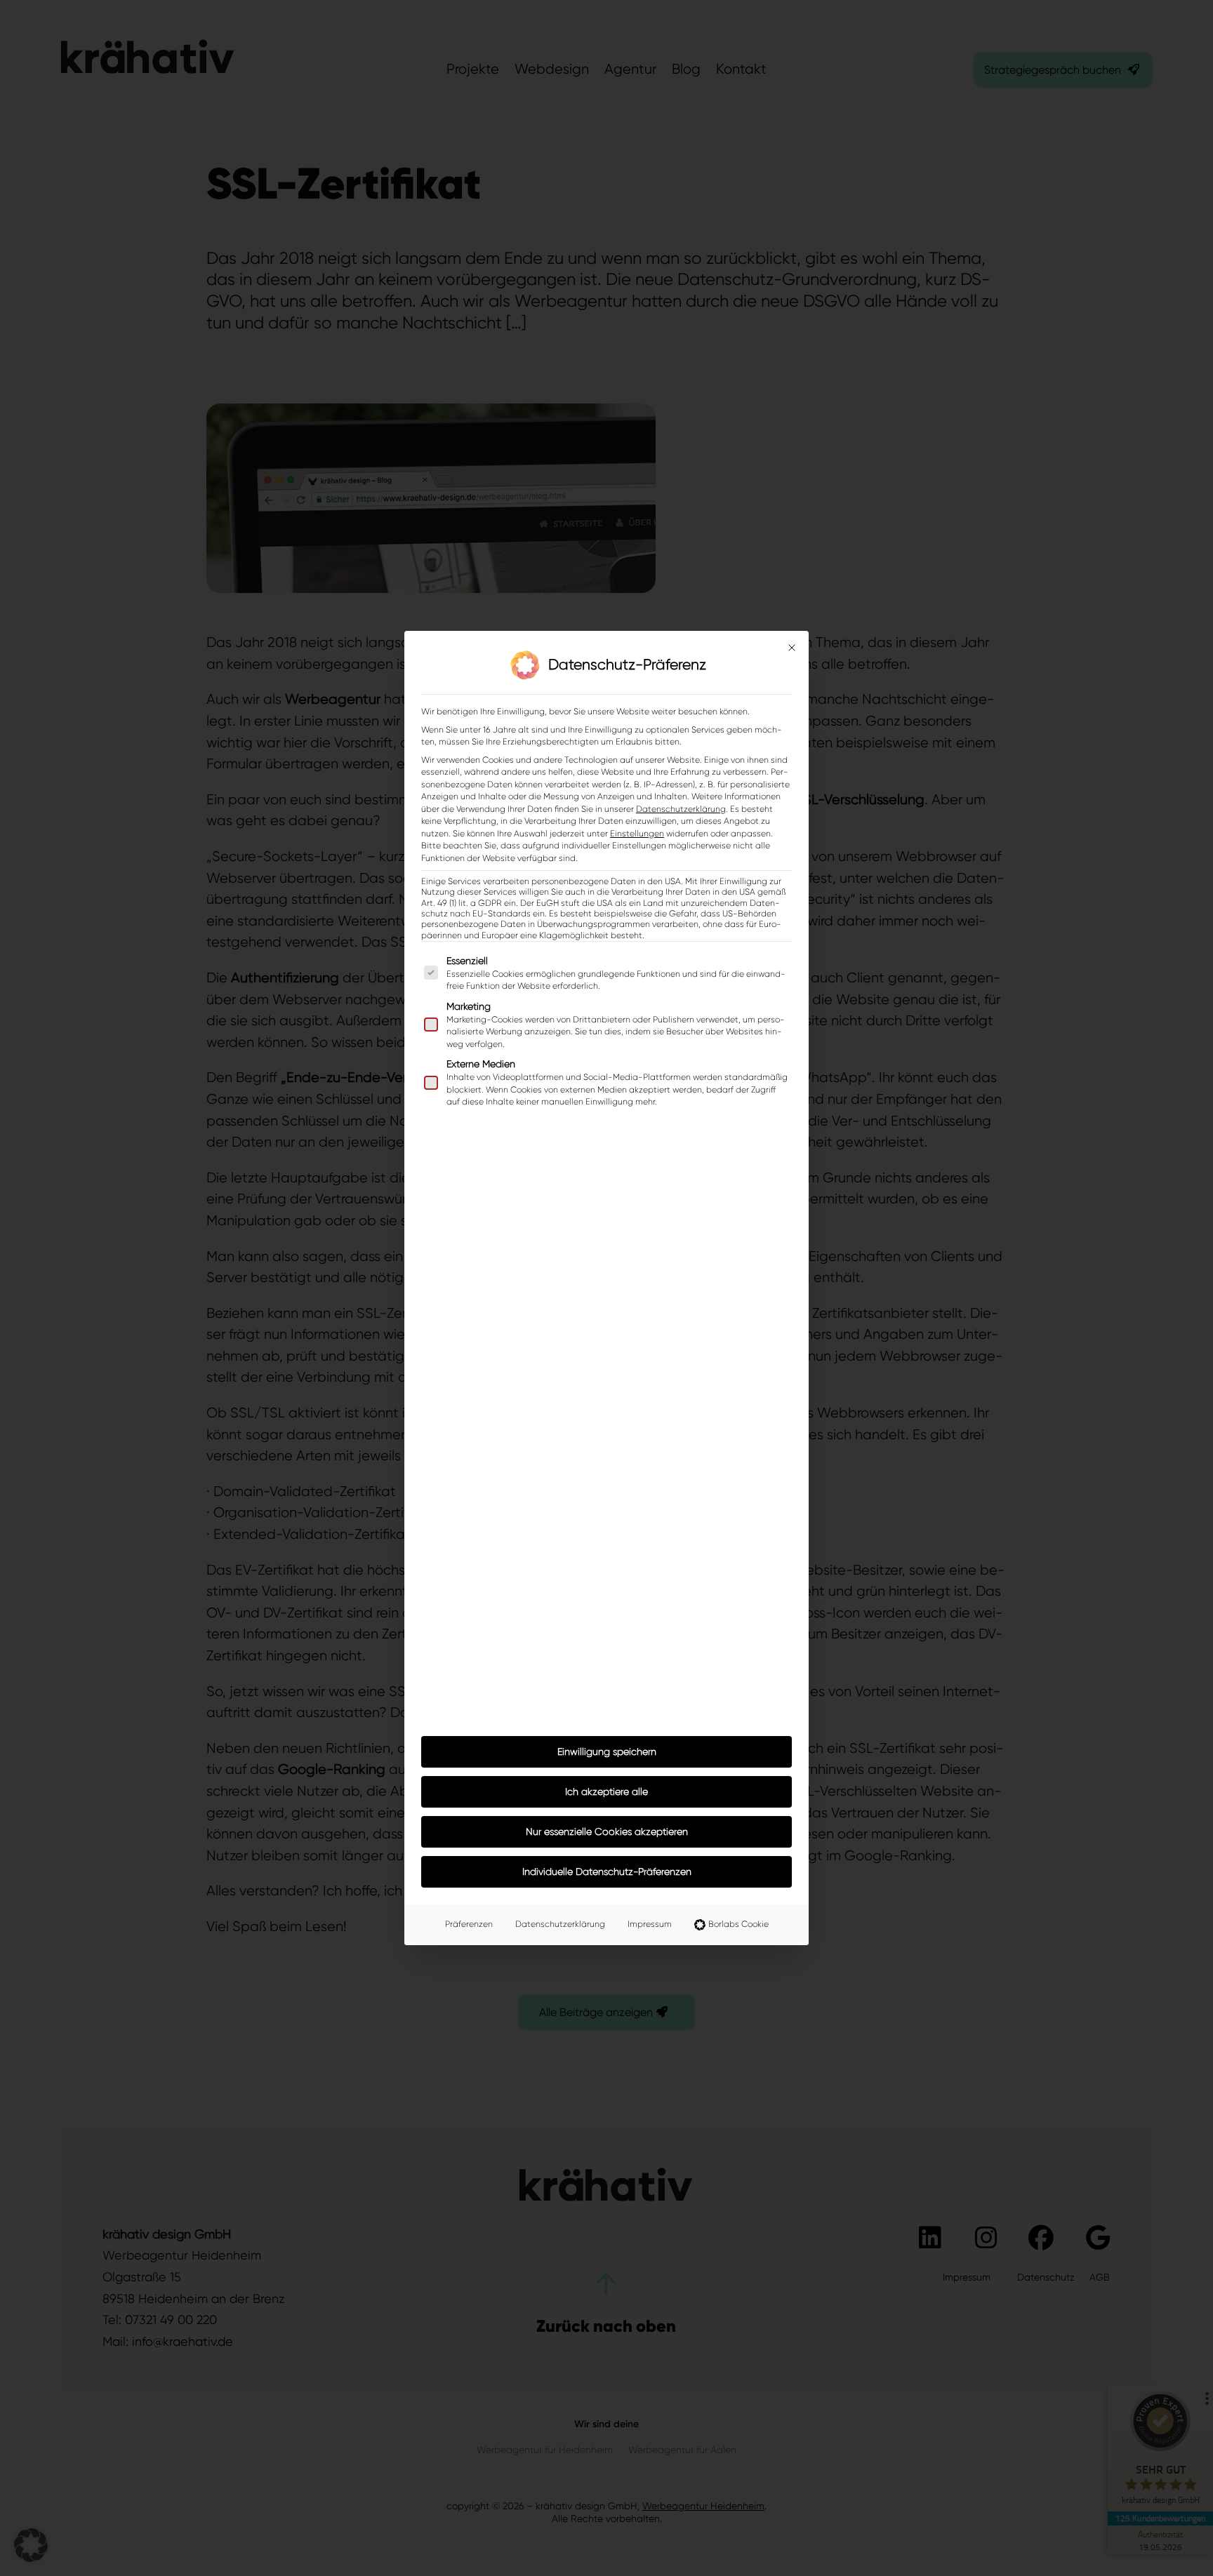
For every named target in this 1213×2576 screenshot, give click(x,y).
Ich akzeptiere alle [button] (606, 1791)
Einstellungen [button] (637, 834)
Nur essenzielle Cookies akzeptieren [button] (607, 1831)
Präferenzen (469, 1924)
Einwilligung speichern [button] (607, 1751)
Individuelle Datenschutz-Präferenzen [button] (607, 1871)
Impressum (650, 1924)
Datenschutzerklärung (681, 809)
